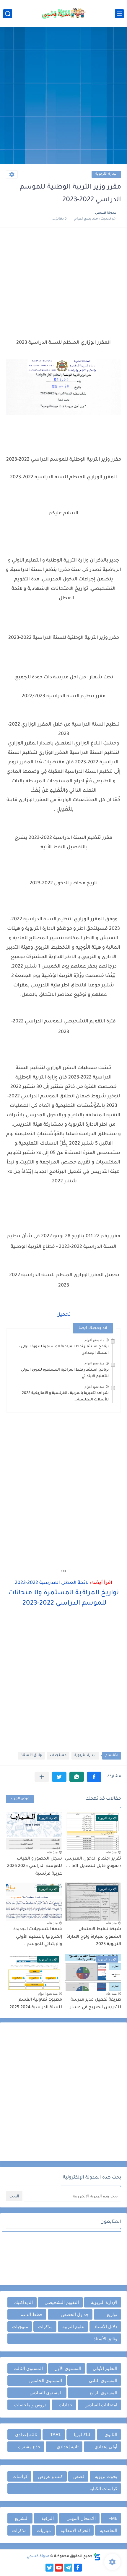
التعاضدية (109, 2530)
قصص (79, 2476)
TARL (56, 2435)
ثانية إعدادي (68, 2447)
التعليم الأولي (105, 2368)
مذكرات (45, 2327)
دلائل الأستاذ (106, 2327)
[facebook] (78, 2568)
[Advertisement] (63, 96)
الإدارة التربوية (106, 174)
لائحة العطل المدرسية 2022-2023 (52, 1583)
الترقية (48, 2518)
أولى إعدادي (106, 2447)
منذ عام (111, 1852)
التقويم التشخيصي (62, 2302)
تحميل (64, 1315)
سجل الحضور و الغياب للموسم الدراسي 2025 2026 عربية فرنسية (35, 1866)
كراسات (20, 2476)
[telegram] (68, 2568)
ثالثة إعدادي (26, 2435)
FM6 (113, 2518)
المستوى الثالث (28, 2368)
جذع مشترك (29, 2447)
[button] (94, 1777)
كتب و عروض (51, 2476)
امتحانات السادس (101, 2405)
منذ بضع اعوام (94, 1340)
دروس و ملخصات (30, 2405)
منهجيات (20, 2327)
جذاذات (66, 2405)
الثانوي (111, 2435)
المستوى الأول (68, 2368)
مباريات (44, 2530)
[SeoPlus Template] (97, 2557)
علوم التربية (73, 2327)
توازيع (112, 2314)
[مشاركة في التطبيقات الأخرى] (42, 1777)
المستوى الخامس (46, 2381)
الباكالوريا (83, 2435)
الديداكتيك (23, 2302)
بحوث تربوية (106, 2476)
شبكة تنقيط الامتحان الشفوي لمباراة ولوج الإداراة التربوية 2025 (94, 1937)
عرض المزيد (20, 1799)
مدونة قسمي (38, 2557)
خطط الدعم (31, 2314)
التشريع (22, 2518)
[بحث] (8, 14)
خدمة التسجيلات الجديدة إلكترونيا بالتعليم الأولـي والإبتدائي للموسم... (38, 1937)
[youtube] (59, 2568)
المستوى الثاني (103, 2381)
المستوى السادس (46, 2393)
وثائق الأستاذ (31, 1756)
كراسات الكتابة (103, 2489)
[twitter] (49, 2568)
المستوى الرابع (104, 2393)
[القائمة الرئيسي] (119, 14)
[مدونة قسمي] (63, 14)
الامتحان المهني (81, 2518)
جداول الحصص (75, 2314)
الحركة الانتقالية (75, 2530)
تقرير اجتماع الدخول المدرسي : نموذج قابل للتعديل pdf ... (93, 1863)
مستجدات (58, 1756)
